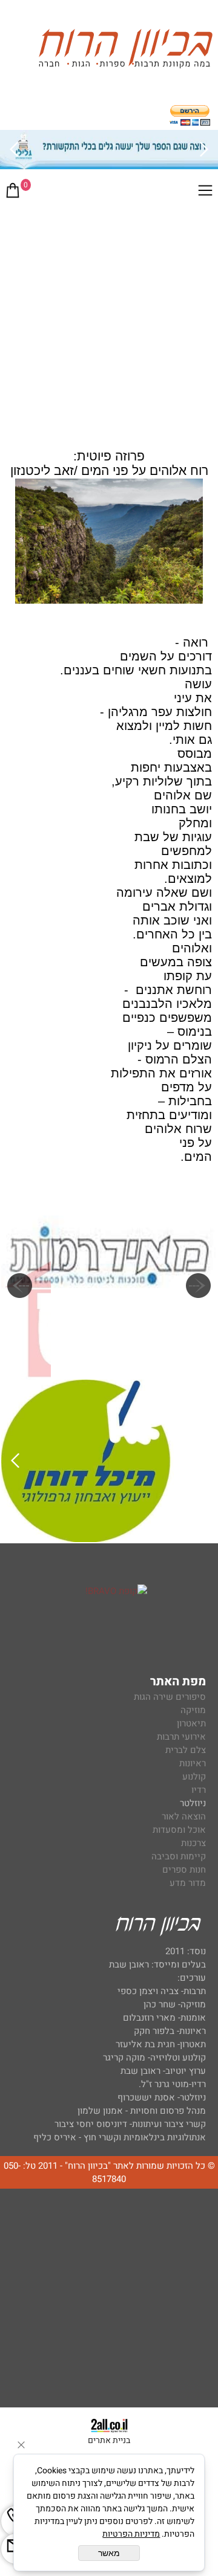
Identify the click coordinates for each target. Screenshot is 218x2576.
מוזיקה (193, 1710)
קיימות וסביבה (179, 1856)
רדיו (199, 1790)
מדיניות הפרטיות (131, 2534)
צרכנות (193, 1843)
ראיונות (193, 1763)
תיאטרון (191, 1723)
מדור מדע (188, 1883)
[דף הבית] (125, 50)
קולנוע (193, 1777)
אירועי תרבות (181, 1737)
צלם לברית (186, 1750)
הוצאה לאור (184, 1816)
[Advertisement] (109, 323)
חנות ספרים (184, 1870)
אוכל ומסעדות (179, 1830)
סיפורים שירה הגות (170, 1697)
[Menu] (205, 193)
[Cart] (13, 193)
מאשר (109, 2553)
